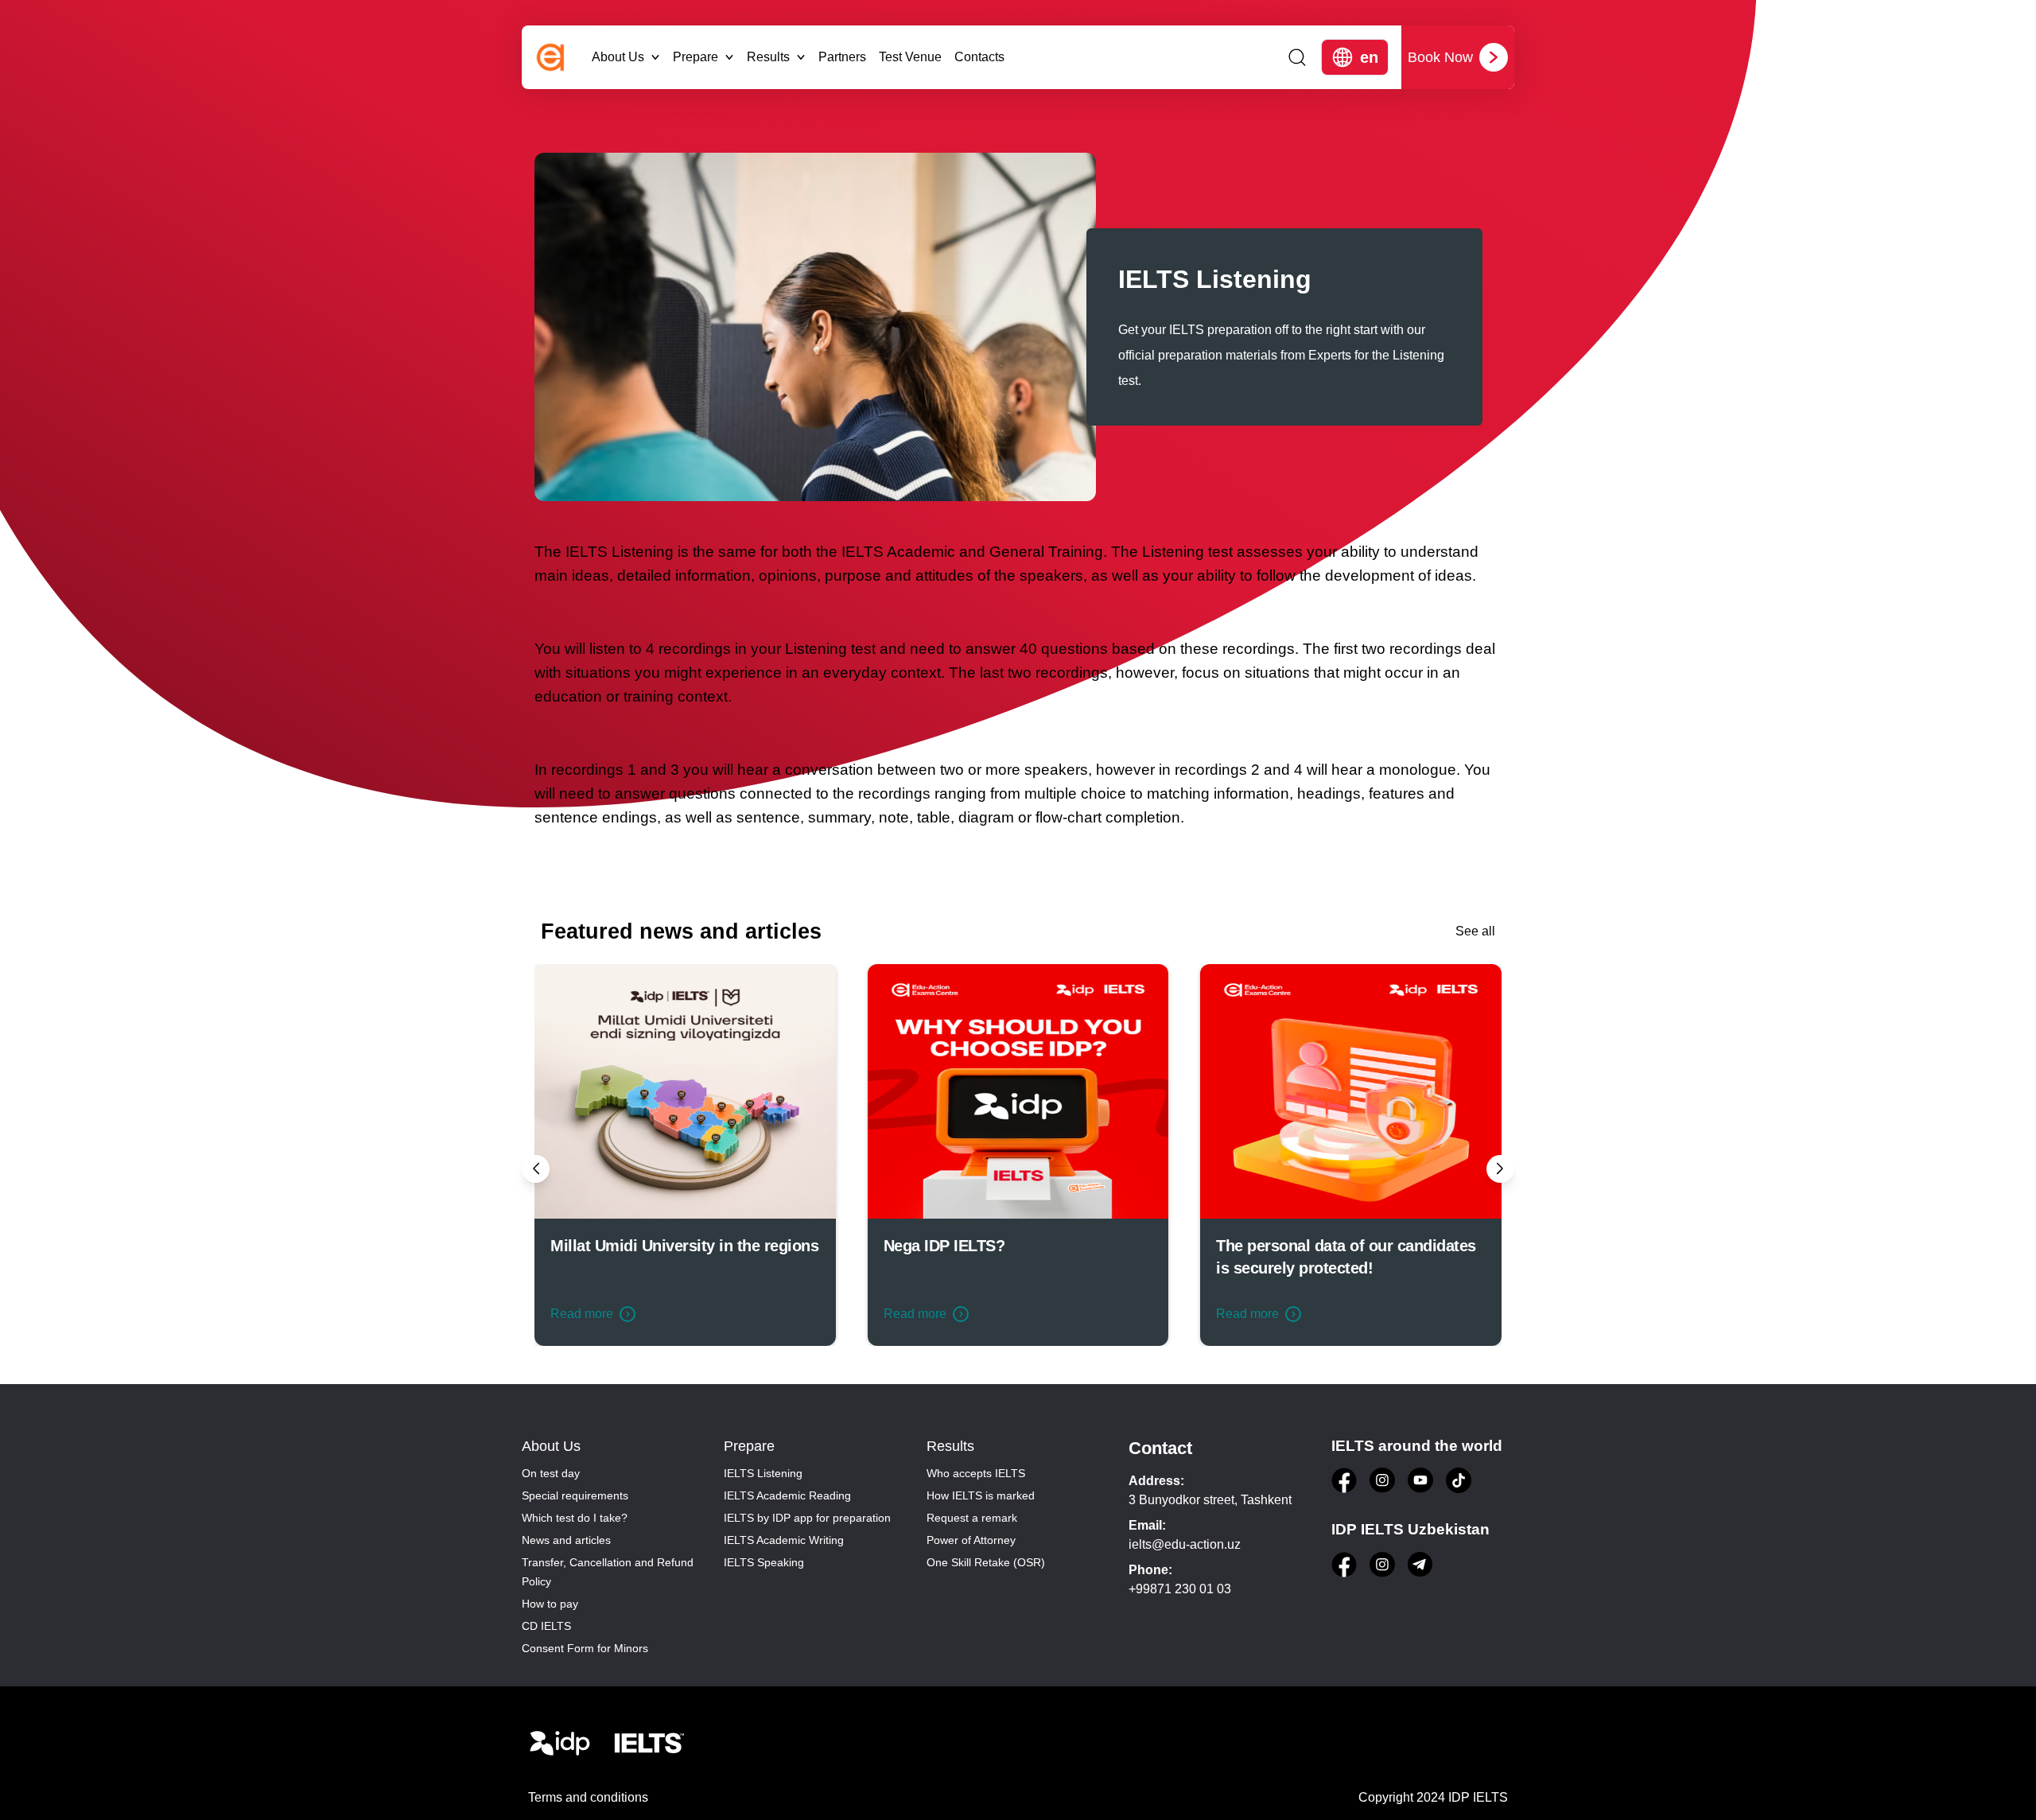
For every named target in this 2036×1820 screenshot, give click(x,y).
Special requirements (575, 1495)
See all (1475, 931)
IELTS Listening (763, 1473)
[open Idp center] (560, 1744)
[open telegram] (1420, 1565)
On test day (551, 1473)
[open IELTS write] (649, 1744)
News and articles (566, 1540)
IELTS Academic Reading (787, 1495)
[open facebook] (1344, 1480)
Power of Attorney (971, 1540)
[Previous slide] (536, 1169)
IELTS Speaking (764, 1562)
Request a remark (972, 1518)
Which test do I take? (575, 1518)
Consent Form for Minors (585, 1648)
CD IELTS (546, 1626)
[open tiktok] (1459, 1480)
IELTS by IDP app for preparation (807, 1518)
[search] (1297, 57)
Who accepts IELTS (976, 1473)
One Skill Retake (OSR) (986, 1562)
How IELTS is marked (981, 1495)
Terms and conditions (588, 1797)
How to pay (550, 1604)
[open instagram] (1382, 1480)
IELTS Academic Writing (784, 1540)
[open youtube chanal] (1420, 1480)
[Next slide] (1500, 1169)
